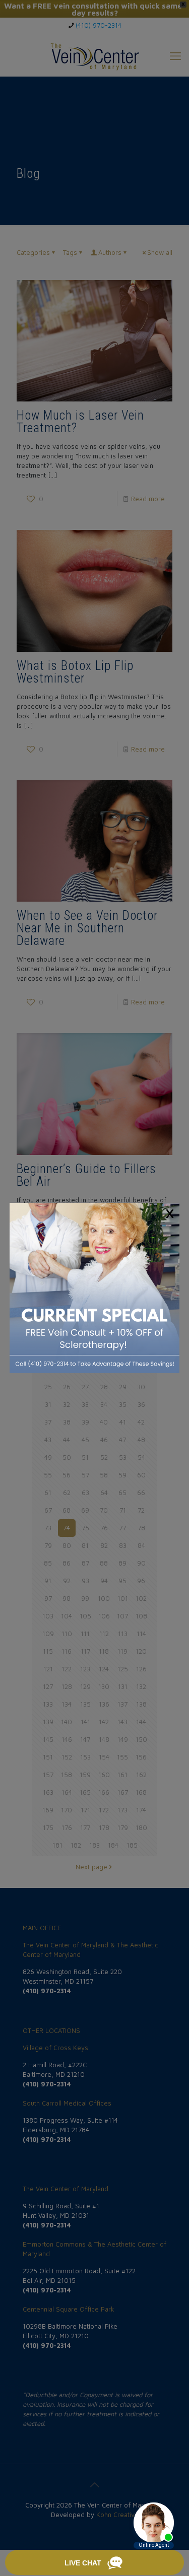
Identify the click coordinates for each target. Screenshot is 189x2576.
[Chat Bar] (94, 2563)
